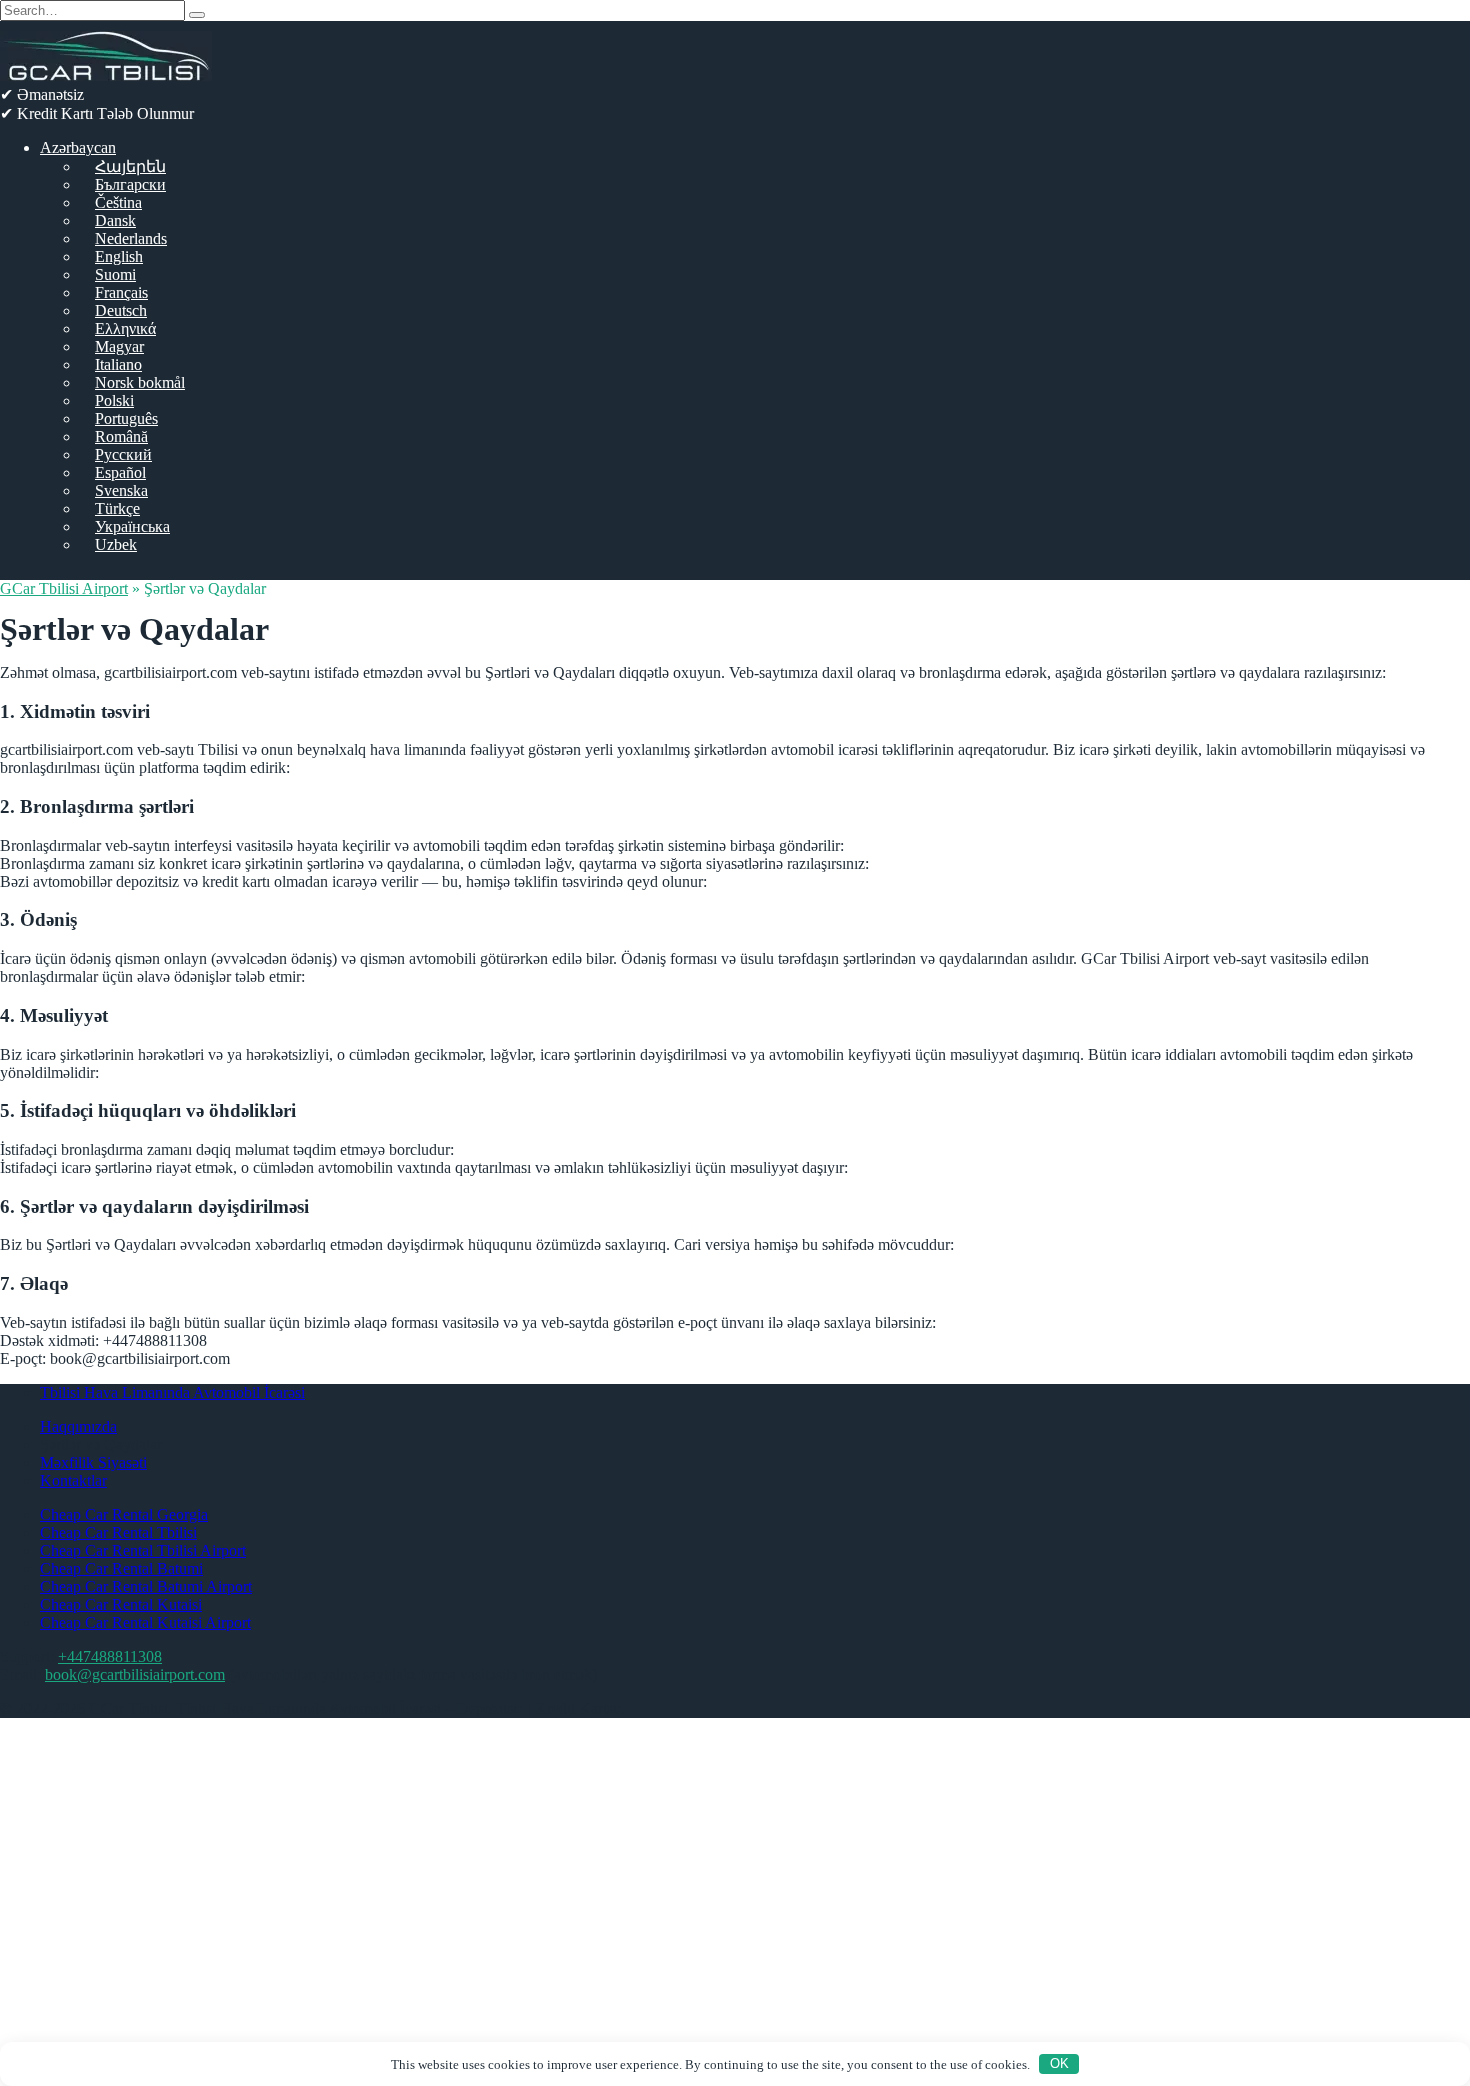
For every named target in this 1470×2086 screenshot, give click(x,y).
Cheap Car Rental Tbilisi (118, 1532)
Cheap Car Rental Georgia (124, 1514)
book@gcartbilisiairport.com (135, 1674)
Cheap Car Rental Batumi (121, 1568)
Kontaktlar (73, 1480)
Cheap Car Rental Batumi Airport (146, 1586)
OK (1059, 2063)
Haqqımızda (78, 1426)
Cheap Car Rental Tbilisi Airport (143, 1550)
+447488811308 (110, 1656)
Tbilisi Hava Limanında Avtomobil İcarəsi (172, 1392)
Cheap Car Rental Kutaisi (121, 1604)
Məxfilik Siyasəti (93, 1462)
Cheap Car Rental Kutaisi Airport (145, 1622)
